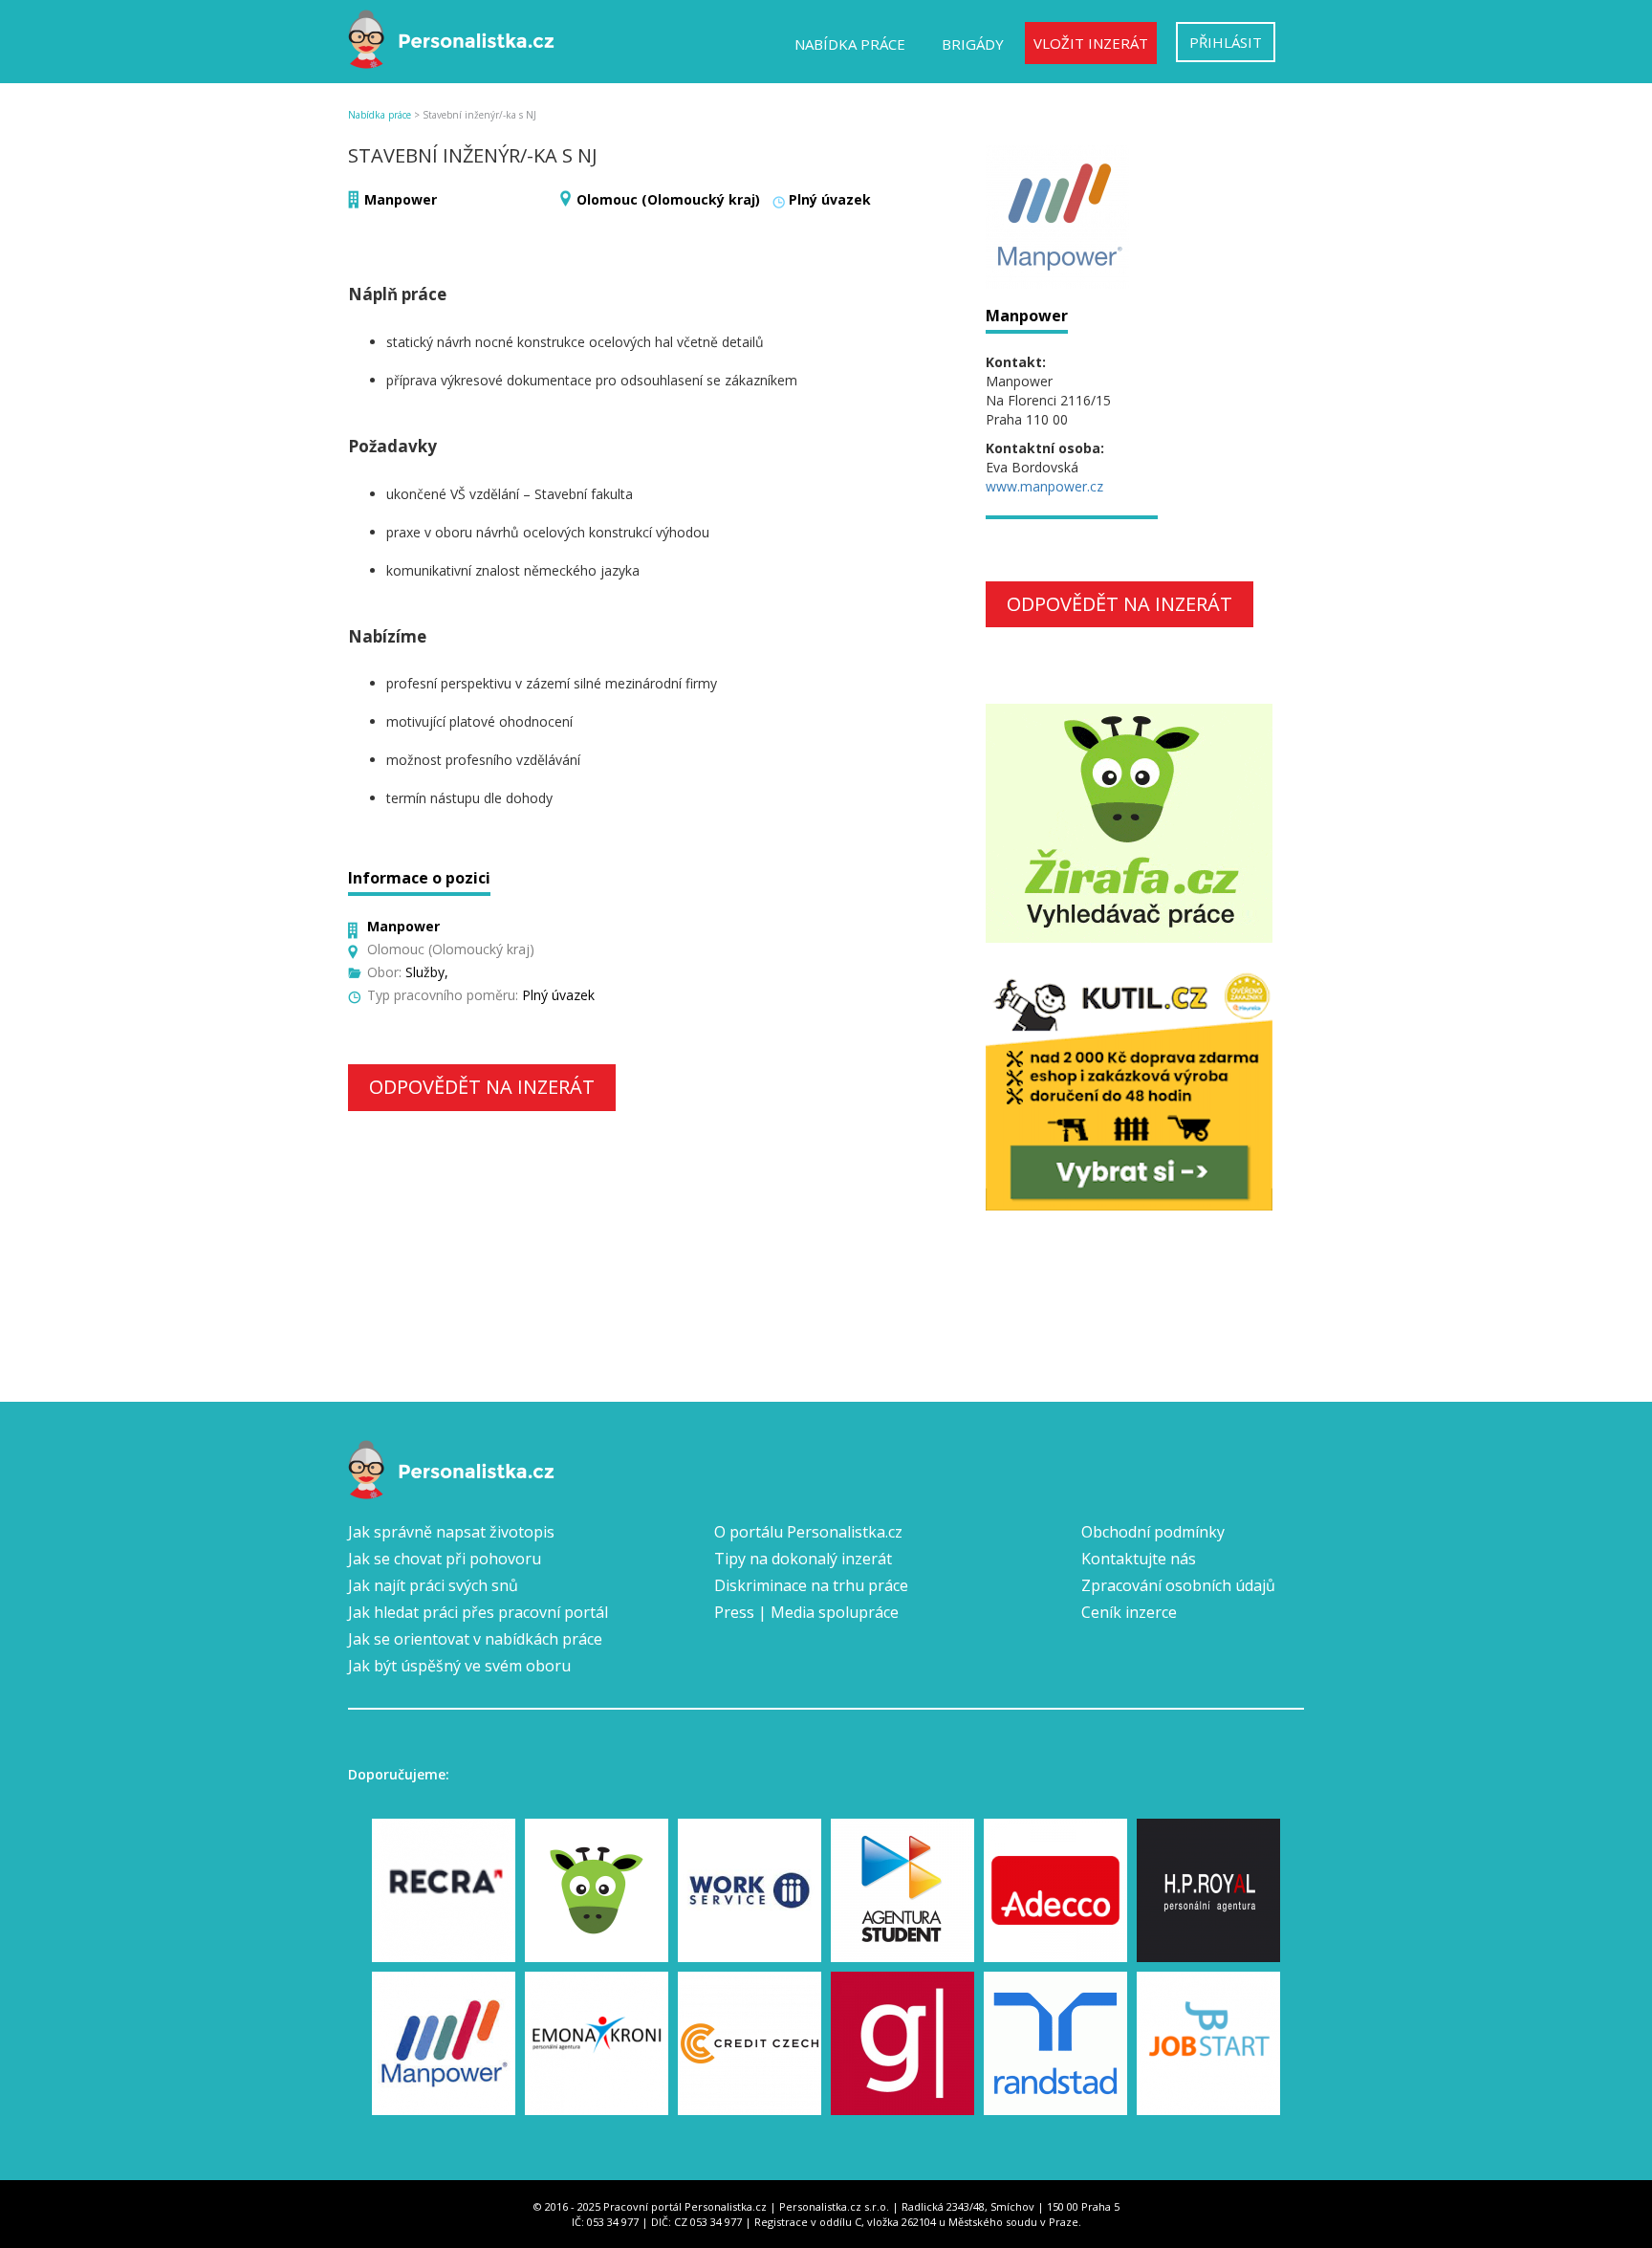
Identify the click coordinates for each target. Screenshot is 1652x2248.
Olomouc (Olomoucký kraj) (668, 199)
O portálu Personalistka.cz (808, 1532)
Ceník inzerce (1129, 1612)
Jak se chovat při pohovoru (445, 1559)
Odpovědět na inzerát (482, 1087)
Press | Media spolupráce (806, 1612)
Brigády (973, 44)
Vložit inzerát (1091, 43)
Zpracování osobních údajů (1178, 1585)
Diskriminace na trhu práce (811, 1585)
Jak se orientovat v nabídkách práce (475, 1639)
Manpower (401, 199)
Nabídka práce (850, 44)
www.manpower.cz (1044, 486)
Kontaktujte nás (1139, 1559)
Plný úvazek (830, 199)
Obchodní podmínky (1153, 1532)
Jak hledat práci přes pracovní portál (478, 1612)
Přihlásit (1226, 42)
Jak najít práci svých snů (433, 1585)
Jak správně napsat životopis (451, 1532)
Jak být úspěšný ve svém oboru (459, 1666)
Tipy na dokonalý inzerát (803, 1559)
